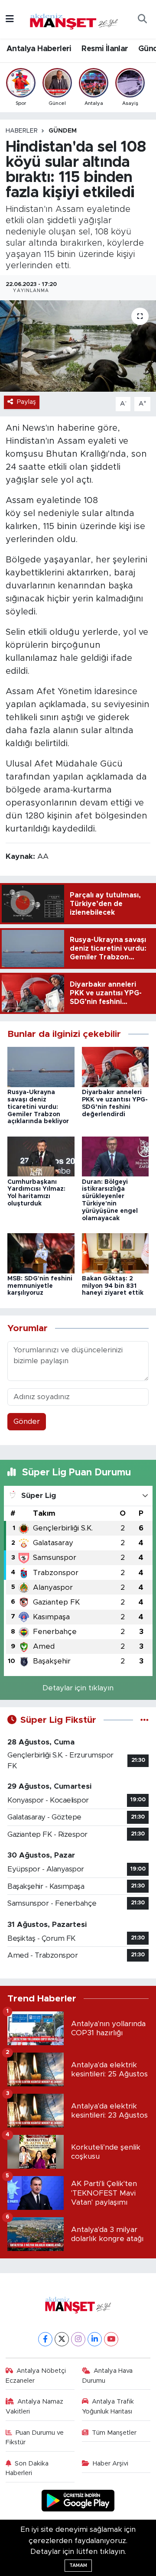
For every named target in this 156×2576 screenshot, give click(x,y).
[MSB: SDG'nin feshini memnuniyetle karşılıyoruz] (41, 1253)
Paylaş (26, 402)
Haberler (22, 131)
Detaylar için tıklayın (78, 1688)
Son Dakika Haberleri (27, 2468)
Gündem (63, 131)
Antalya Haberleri (39, 49)
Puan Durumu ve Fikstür (35, 2438)
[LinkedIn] (95, 2339)
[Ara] (142, 19)
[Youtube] (111, 2339)
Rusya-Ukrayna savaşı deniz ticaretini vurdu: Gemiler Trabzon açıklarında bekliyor (38, 1107)
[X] (62, 2339)
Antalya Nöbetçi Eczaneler (36, 2376)
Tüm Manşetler (114, 2433)
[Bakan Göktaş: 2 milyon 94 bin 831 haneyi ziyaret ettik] (115, 1253)
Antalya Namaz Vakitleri (35, 2406)
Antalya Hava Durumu (107, 2376)
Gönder (27, 1421)
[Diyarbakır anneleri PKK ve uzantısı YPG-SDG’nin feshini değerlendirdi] (115, 1067)
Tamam (78, 2565)
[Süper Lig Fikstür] (145, 1720)
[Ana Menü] (10, 19)
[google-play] (78, 2502)
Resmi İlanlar (105, 49)
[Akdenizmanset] (74, 19)
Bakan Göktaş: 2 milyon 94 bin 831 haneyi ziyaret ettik (113, 1286)
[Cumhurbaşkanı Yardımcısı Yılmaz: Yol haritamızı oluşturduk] (41, 1156)
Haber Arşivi (110, 2464)
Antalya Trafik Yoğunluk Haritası (108, 2406)
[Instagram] (78, 2339)
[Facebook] (45, 2339)
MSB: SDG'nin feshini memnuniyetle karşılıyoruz (40, 1286)
